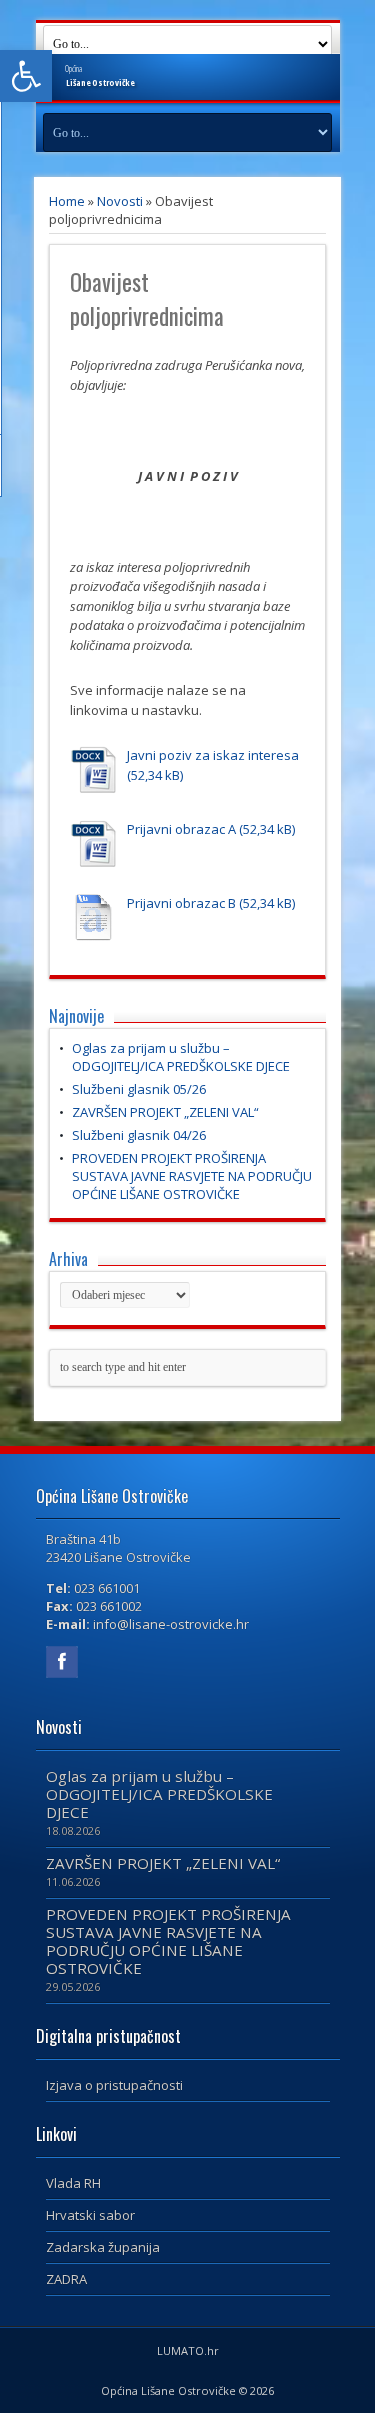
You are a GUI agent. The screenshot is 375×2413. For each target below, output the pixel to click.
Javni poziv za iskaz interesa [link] (213, 755)
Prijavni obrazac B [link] (181, 903)
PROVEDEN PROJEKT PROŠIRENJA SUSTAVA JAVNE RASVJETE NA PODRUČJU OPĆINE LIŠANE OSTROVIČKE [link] (192, 1176)
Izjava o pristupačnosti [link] (114, 2085)
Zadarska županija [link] (103, 2247)
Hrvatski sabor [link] (90, 2215)
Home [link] (67, 201)
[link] (26, 76)
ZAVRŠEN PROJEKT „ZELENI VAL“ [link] (165, 1112)
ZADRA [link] (66, 2279)
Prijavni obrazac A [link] (181, 829)
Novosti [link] (120, 201)
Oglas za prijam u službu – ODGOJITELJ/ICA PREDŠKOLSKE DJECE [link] (181, 1057)
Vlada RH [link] (73, 2183)
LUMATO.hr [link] (188, 2350)
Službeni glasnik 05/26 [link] (139, 1089)
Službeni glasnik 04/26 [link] (139, 1135)
